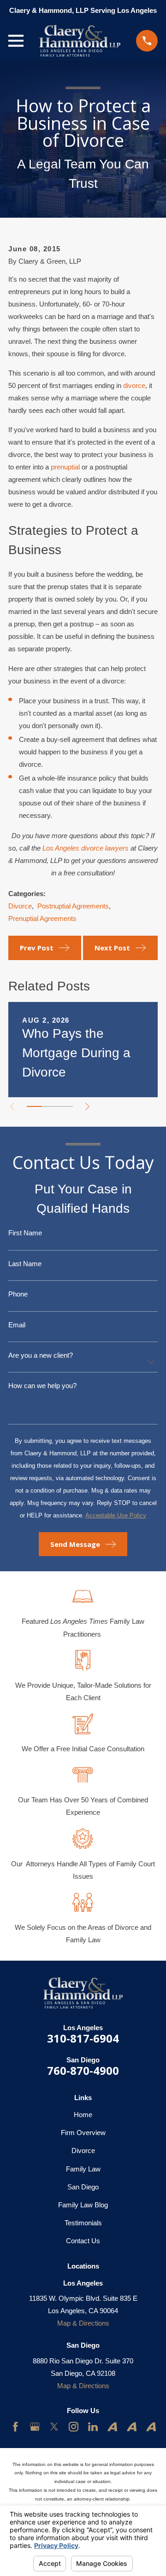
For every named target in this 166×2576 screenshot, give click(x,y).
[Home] (80, 41)
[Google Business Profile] (35, 2427)
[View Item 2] (50, 1106)
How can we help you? (42, 1386)
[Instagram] (74, 2427)
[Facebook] (15, 2427)
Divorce (20, 906)
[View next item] (87, 1107)
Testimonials (83, 2223)
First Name (25, 1233)
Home (83, 2115)
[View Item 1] (34, 1106)
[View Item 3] (65, 1106)
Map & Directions (83, 2323)
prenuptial (65, 467)
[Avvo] (112, 2427)
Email (17, 1325)
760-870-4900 (83, 2070)
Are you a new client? (41, 1355)
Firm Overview (83, 2133)
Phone (18, 1294)
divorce (134, 385)
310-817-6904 (83, 2038)
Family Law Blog (83, 2205)
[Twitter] (54, 2427)
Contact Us (83, 2241)
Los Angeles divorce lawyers (86, 848)
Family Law (83, 2169)
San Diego (83, 2187)
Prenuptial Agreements (42, 918)
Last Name (25, 1264)
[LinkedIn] (93, 2427)
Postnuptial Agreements (73, 906)
